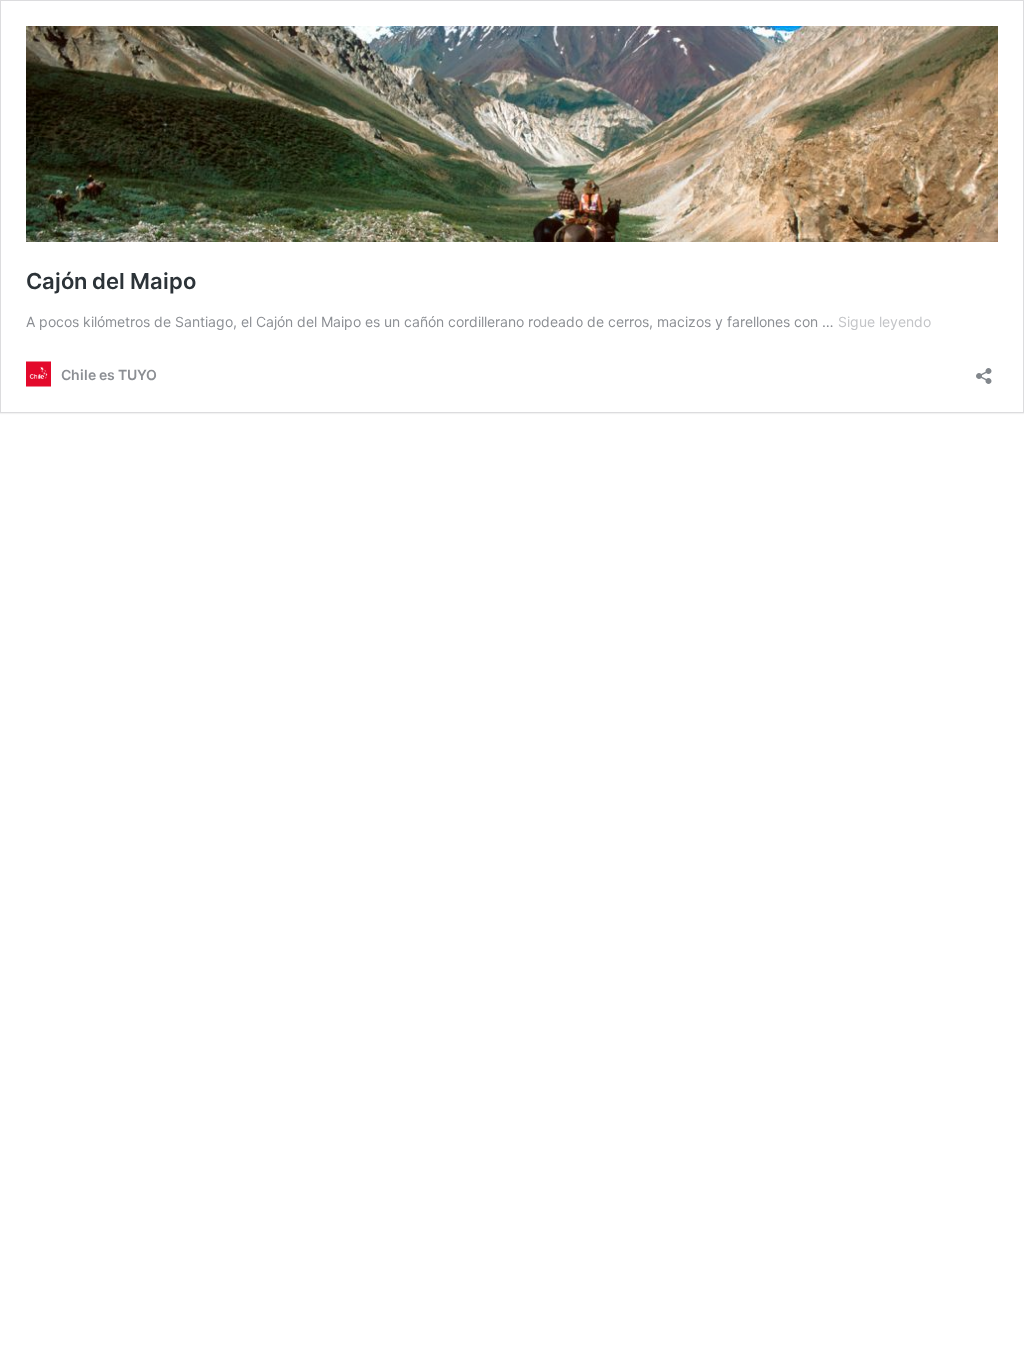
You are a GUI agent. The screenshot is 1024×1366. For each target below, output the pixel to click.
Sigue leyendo (884, 321)
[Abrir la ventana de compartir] (984, 369)
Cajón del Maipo (111, 281)
